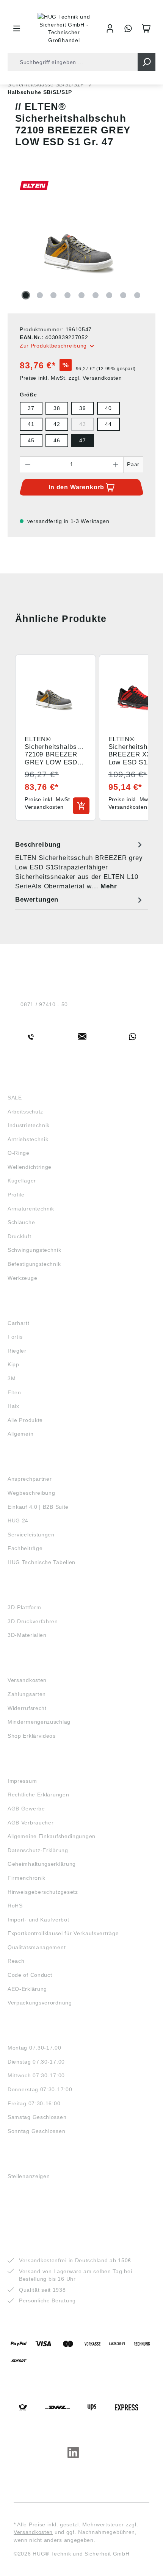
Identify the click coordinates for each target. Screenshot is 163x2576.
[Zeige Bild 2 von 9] (40, 295)
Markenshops (30, 1309)
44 (108, 424)
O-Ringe (19, 1153)
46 (57, 440)
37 (31, 408)
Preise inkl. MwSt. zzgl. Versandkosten (71, 378)
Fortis (15, 1337)
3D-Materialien (27, 1635)
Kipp (13, 1364)
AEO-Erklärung (27, 1989)
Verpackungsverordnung (40, 2003)
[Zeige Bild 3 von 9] (53, 295)
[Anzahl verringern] (28, 465)
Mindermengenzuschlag (39, 1722)
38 (57, 408)
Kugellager (22, 1181)
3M (12, 1378)
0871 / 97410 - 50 (44, 1004)
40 (108, 408)
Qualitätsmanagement (37, 1947)
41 (31, 424)
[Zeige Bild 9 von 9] (137, 295)
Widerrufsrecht (27, 1708)
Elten (14, 1392)
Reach (16, 1961)
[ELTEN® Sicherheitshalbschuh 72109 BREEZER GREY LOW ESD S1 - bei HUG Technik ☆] (81, 244)
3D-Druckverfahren (33, 1621)
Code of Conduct (30, 1975)
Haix (13, 1406)
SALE (15, 1098)
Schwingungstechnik (34, 1250)
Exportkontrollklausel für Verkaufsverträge (63, 1933)
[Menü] (17, 28)
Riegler (17, 1351)
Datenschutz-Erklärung (38, 1850)
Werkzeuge (22, 1278)
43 (82, 424)
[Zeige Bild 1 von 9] (26, 295)
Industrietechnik (29, 1125)
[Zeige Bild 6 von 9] (96, 295)
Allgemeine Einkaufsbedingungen (52, 1836)
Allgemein (20, 1434)
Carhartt (19, 1323)
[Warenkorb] (146, 28)
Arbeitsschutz (25, 1112)
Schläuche (21, 1222)
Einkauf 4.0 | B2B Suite (38, 1507)
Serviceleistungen (31, 1535)
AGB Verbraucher (31, 1823)
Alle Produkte (25, 1420)
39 (82, 408)
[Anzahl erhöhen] (116, 465)
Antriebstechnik (28, 1139)
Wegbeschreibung (31, 1493)
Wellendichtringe (30, 1167)
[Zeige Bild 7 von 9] (109, 295)
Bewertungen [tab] (37, 900)
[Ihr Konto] (110, 28)
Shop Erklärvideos (32, 1736)
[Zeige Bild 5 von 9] (81, 295)
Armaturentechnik (31, 1209)
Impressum (22, 1781)
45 (31, 440)
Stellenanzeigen (29, 2176)
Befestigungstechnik (34, 1264)
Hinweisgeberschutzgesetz (43, 1892)
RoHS (15, 1906)
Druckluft (19, 1236)
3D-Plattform (24, 1607)
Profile (16, 1195)
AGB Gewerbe (26, 1809)
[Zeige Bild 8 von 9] (123, 295)
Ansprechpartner (30, 1479)
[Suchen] (147, 62)
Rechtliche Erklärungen (38, 1795)
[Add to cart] (81, 806)
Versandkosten (27, 1680)
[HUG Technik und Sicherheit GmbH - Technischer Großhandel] (64, 28)
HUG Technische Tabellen (42, 1562)
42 (57, 424)
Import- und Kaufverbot (38, 1920)
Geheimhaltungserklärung (42, 1864)
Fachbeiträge (25, 1548)
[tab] (80, 865)
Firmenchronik (27, 1878)
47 (82, 440)
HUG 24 (18, 1521)
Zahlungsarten (27, 1694)
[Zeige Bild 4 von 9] (67, 295)
